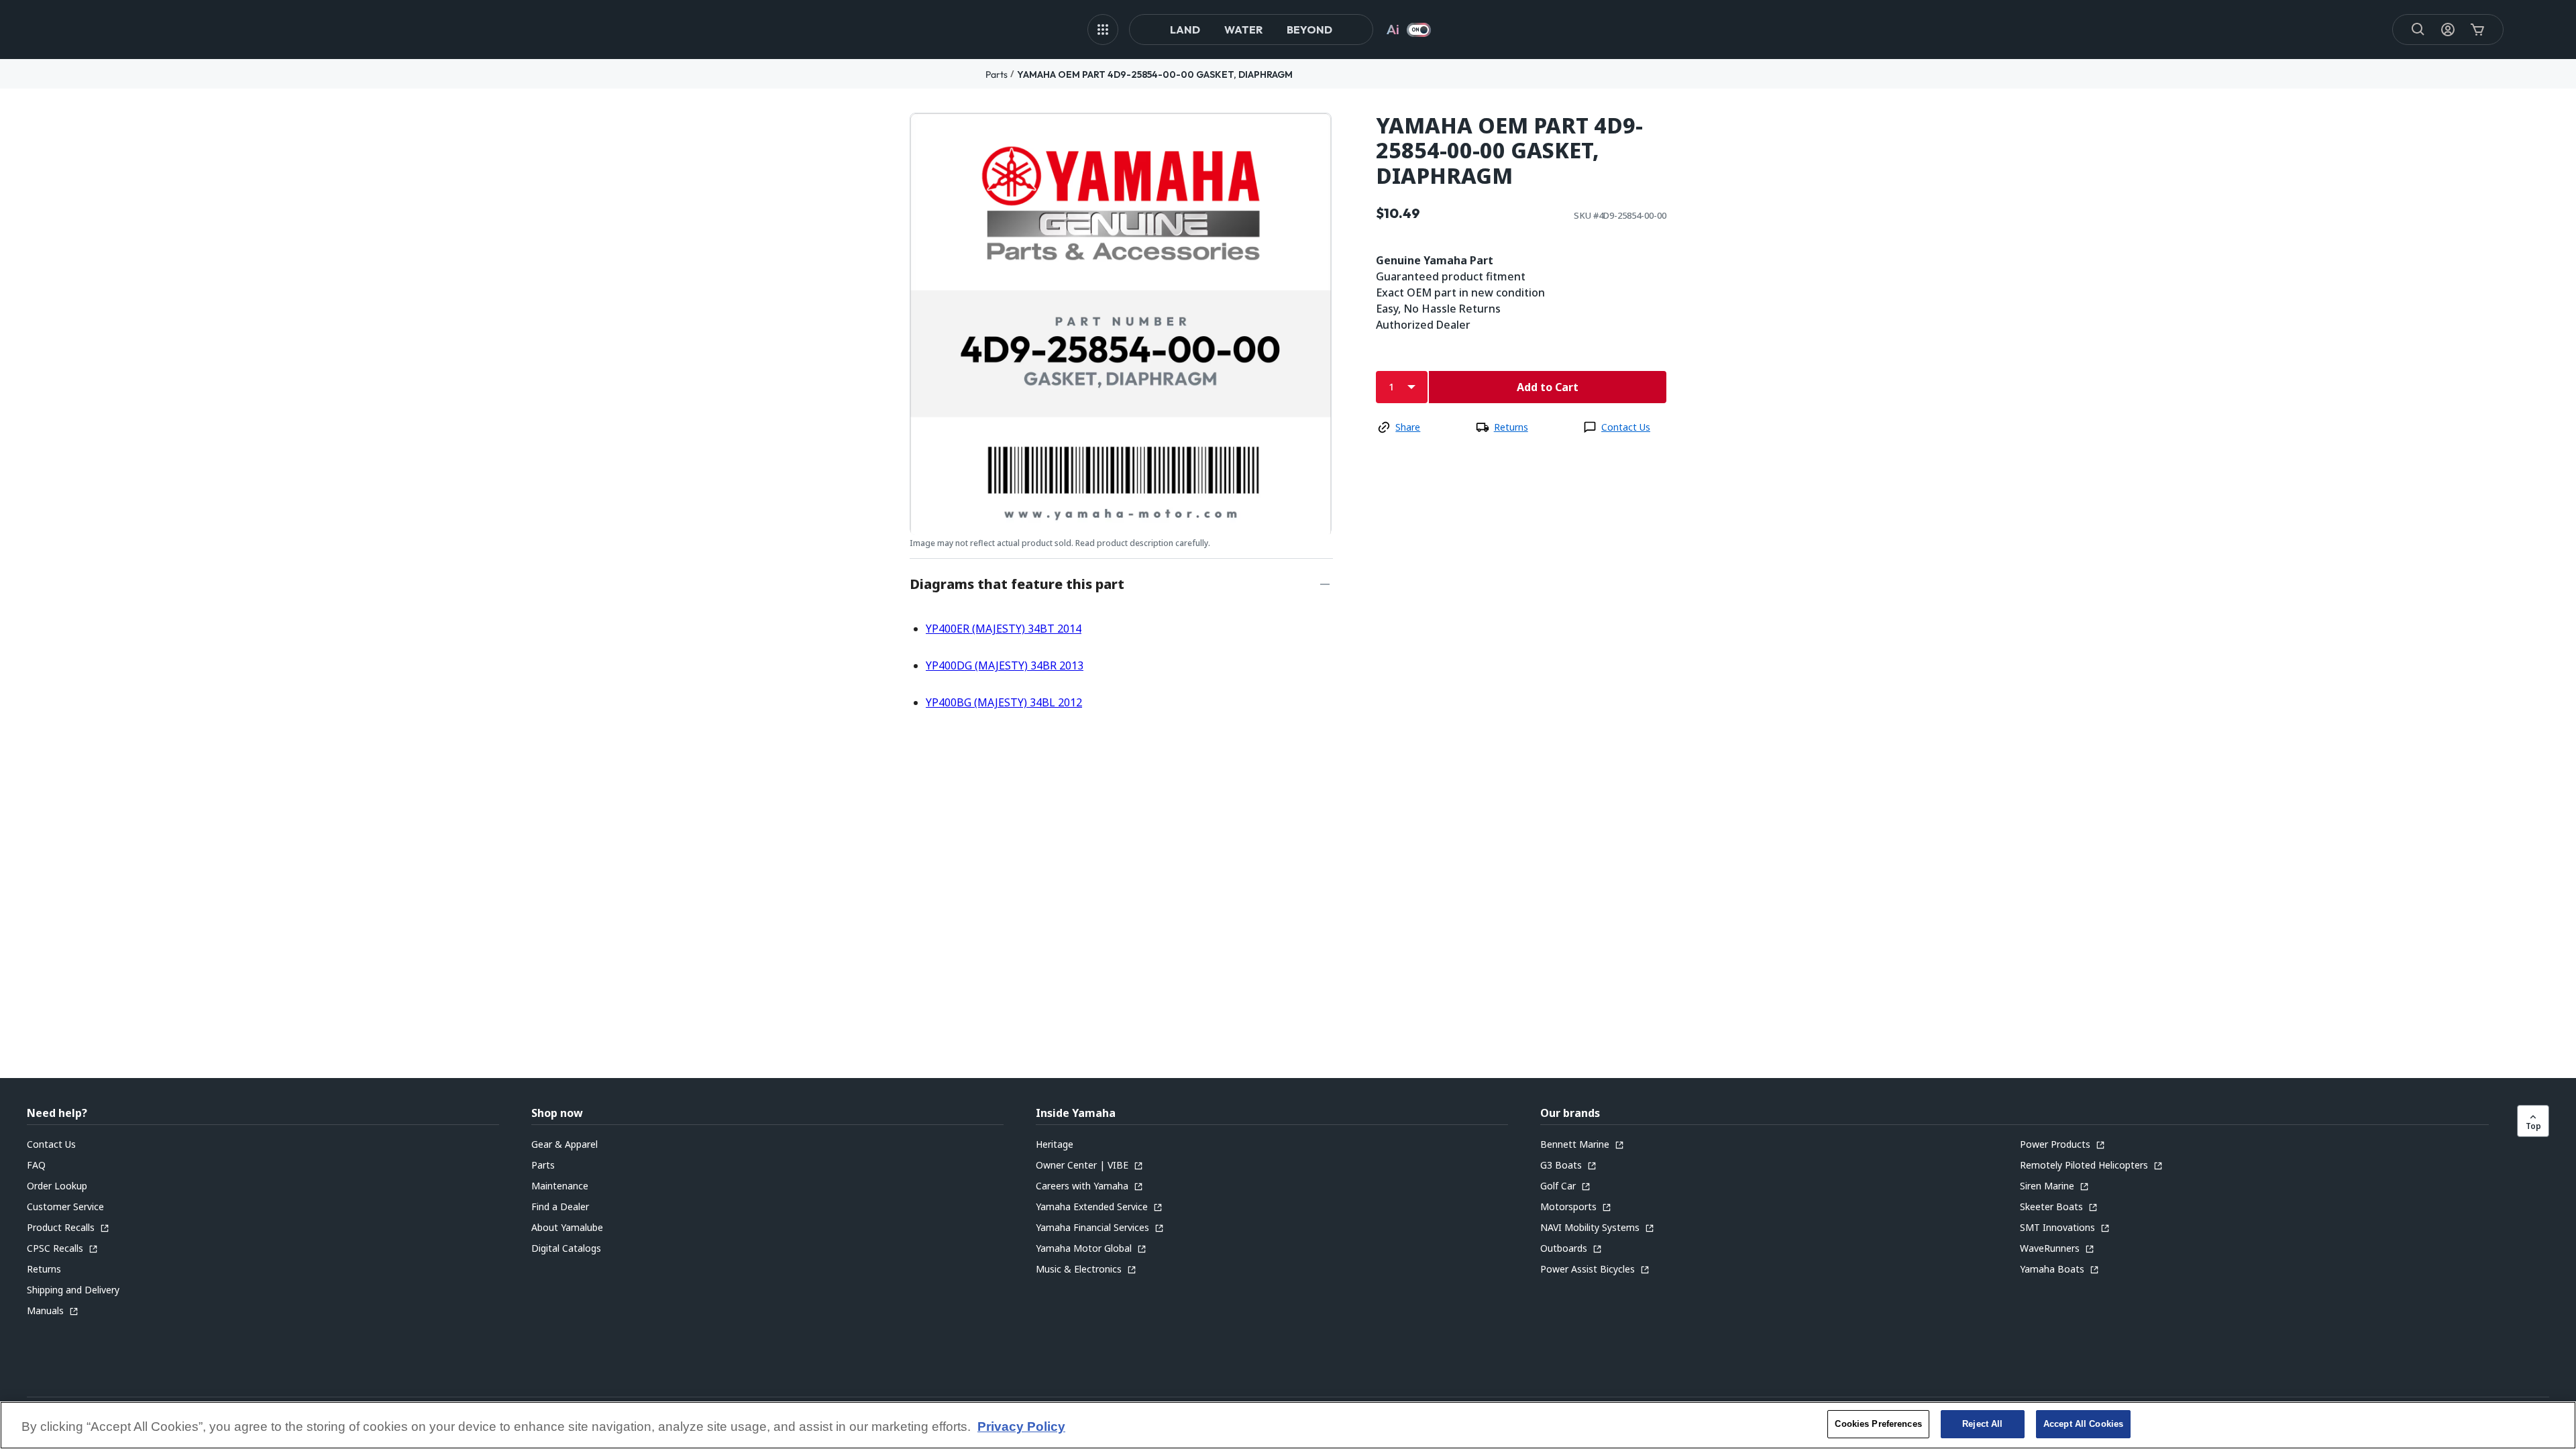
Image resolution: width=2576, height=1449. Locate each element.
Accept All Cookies (2083, 1424)
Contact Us (1626, 427)
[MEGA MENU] (1103, 30)
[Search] (2418, 30)
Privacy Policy (1021, 1427)
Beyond (1309, 30)
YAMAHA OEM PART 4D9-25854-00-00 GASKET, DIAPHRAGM (1155, 74)
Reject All (1982, 1424)
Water (1243, 30)
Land (1185, 30)
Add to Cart (1548, 387)
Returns (1511, 427)
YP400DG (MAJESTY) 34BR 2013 (1005, 665)
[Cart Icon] (2477, 30)
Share (1408, 427)
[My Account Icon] (2448, 30)
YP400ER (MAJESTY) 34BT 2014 (1004, 629)
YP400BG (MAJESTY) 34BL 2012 (1004, 702)
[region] (1288, 1425)
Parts (997, 74)
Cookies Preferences (1878, 1424)
